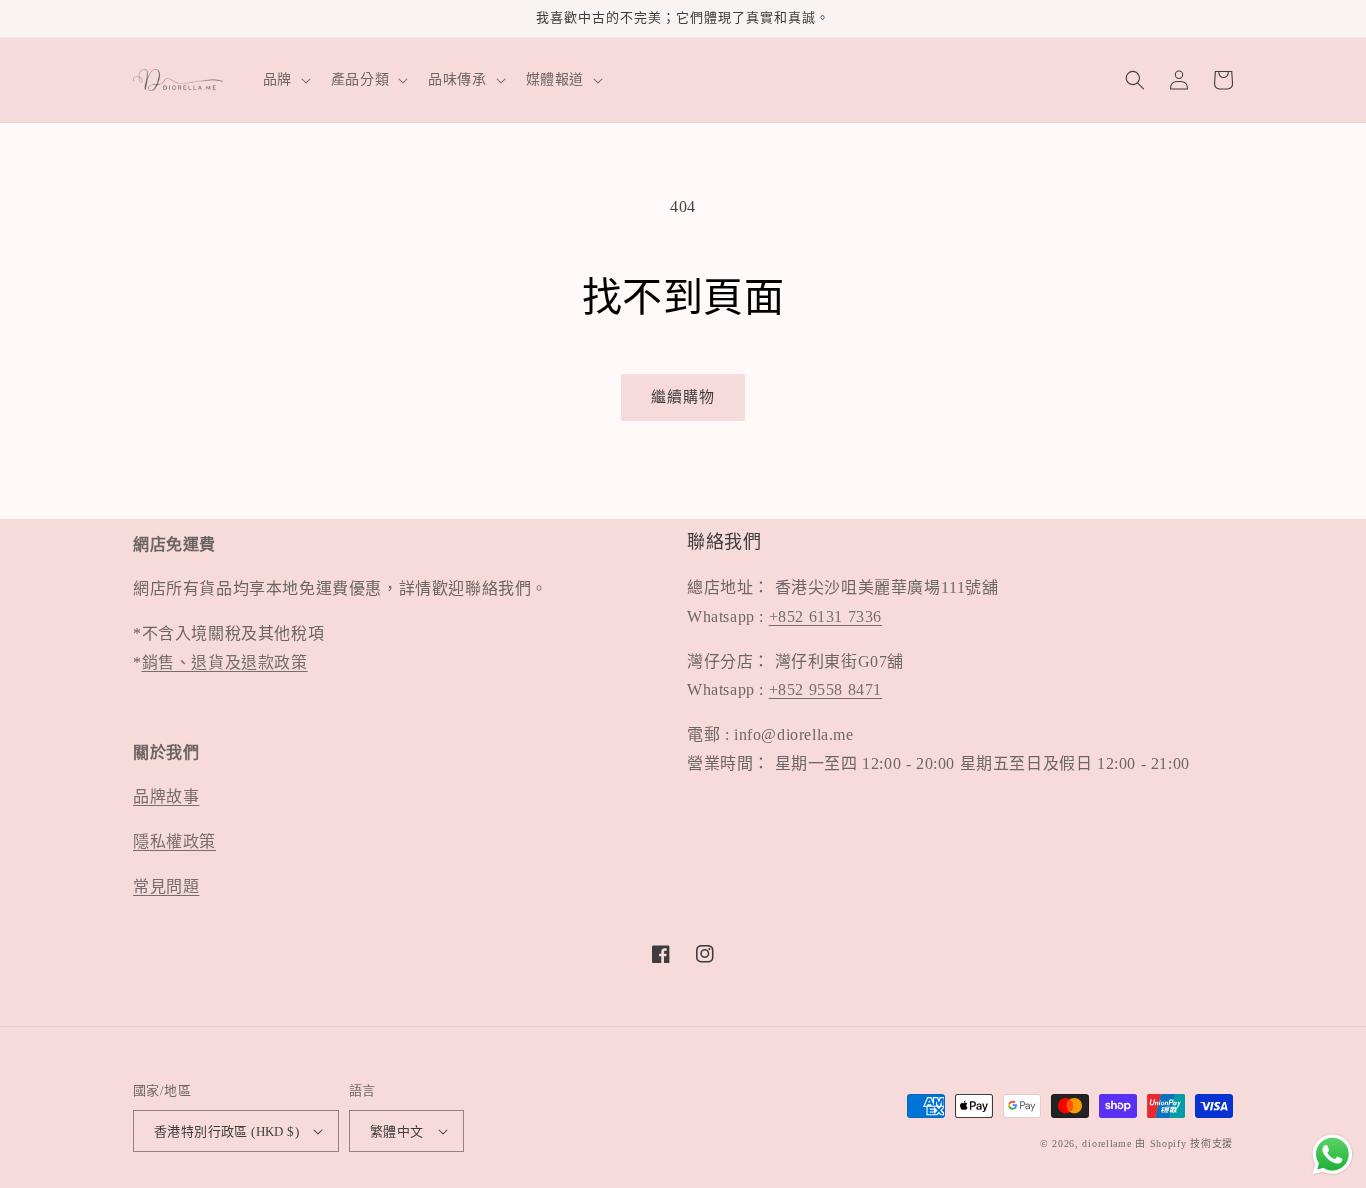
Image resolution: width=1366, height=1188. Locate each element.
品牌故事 (166, 796)
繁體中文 (397, 1131)
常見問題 (166, 886)
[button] (285, 80)
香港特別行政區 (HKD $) (226, 1131)
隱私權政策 (174, 841)
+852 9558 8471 (825, 689)
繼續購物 (683, 397)
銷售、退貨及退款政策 (225, 662)
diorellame (1106, 1143)
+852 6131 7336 (825, 616)
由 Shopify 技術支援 (1184, 1143)
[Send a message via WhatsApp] (1332, 1154)
